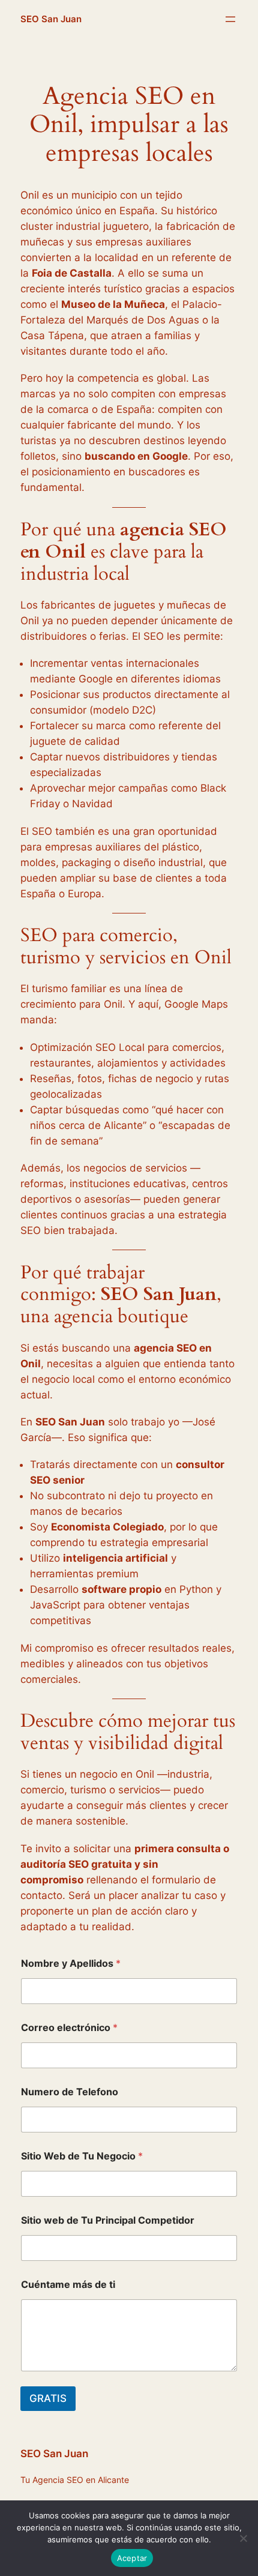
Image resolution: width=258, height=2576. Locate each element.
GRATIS (48, 2398)
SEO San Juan (51, 19)
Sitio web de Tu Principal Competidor (108, 2220)
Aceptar (132, 2558)
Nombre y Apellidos (71, 1964)
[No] (243, 2538)
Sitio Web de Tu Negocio (82, 2156)
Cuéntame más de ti (68, 2285)
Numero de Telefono (70, 2092)
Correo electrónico (69, 2028)
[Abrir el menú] (230, 19)
